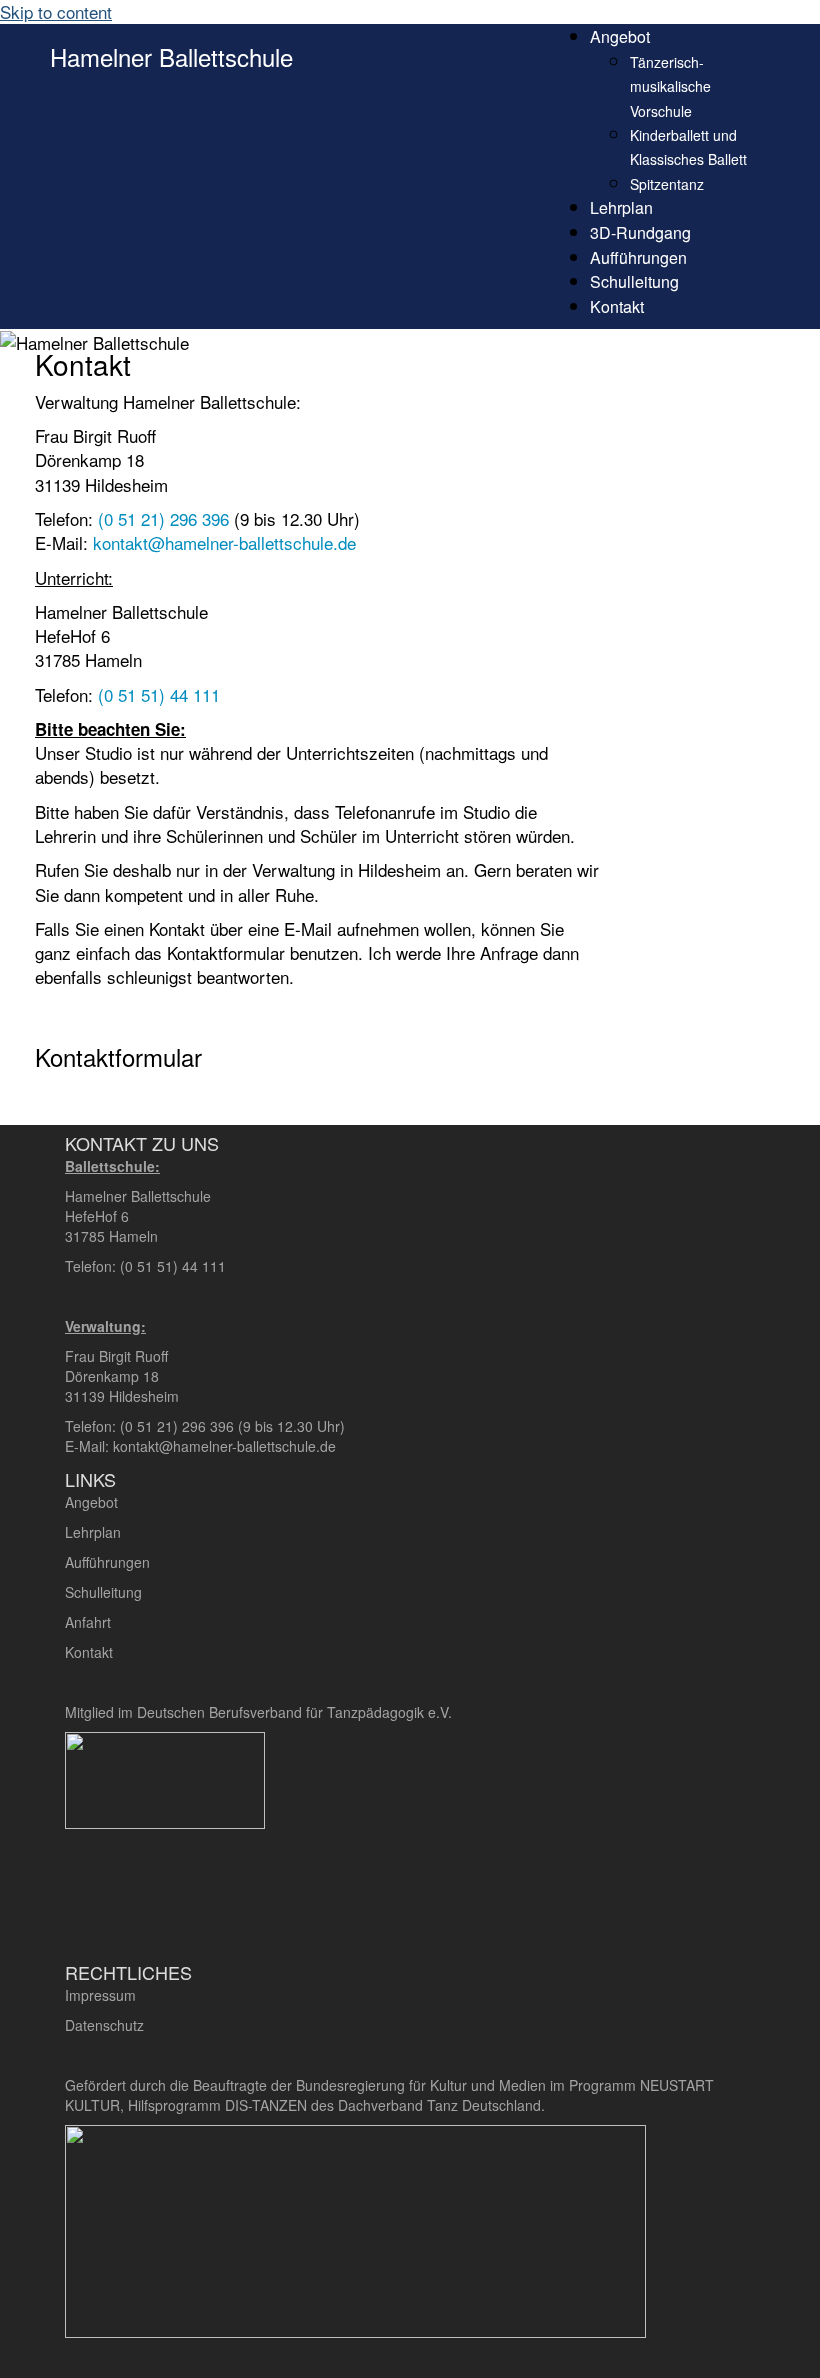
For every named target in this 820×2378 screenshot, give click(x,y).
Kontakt (617, 306)
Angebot (620, 36)
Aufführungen (638, 257)
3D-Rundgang (640, 232)
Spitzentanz (667, 184)
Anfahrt (90, 1622)
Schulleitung (634, 281)
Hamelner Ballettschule (171, 56)
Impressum (100, 1995)
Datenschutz (104, 2025)
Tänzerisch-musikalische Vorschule (670, 86)
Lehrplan (621, 207)
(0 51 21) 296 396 (163, 518)
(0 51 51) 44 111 (159, 694)
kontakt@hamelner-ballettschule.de (224, 542)
